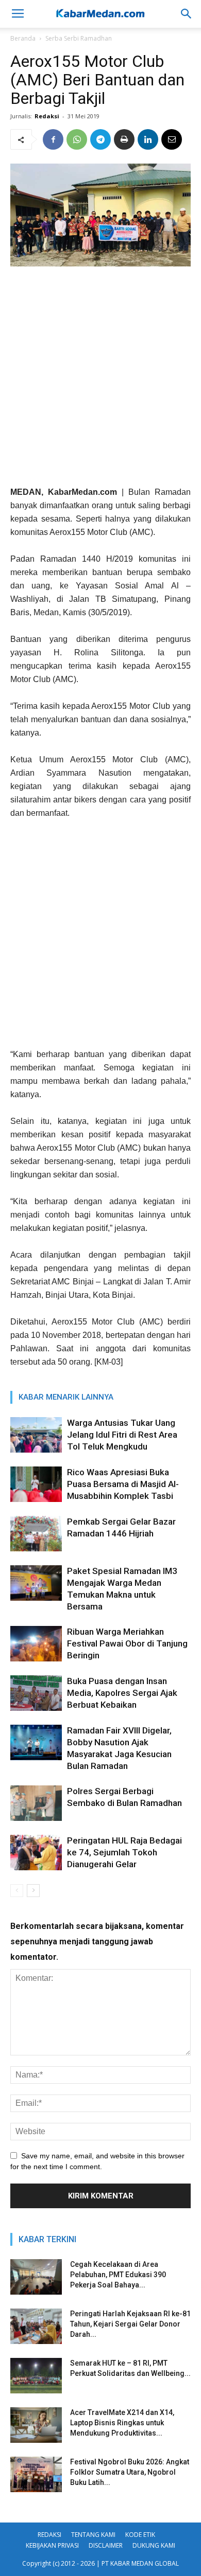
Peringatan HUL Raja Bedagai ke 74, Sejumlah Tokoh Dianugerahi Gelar (124, 1852)
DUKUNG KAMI (154, 2545)
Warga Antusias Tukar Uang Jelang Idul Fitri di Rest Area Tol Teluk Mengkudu (122, 1435)
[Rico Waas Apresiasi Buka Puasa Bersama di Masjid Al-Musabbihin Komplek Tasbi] (36, 1484)
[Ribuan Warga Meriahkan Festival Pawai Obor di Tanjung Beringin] (36, 1644)
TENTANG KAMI (93, 2535)
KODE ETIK (140, 2535)
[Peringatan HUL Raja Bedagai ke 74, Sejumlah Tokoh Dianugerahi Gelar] (36, 1853)
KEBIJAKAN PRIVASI (52, 2545)
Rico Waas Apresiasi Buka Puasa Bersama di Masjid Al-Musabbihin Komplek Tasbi (123, 1484)
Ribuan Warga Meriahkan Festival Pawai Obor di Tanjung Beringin (127, 1643)
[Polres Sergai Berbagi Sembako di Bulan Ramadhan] (36, 1803)
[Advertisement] (100, 380)
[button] (187, 14)
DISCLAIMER (106, 2545)
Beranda (23, 38)
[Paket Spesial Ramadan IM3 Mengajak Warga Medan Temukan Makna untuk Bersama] (36, 1583)
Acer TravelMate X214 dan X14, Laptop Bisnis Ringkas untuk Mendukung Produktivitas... (122, 2423)
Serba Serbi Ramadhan (79, 38)
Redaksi (47, 116)
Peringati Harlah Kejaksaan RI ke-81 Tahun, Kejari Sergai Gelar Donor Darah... (130, 2324)
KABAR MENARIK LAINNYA (66, 1397)
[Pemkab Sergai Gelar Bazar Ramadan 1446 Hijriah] (36, 1534)
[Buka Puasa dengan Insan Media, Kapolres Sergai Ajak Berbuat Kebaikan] (36, 1693)
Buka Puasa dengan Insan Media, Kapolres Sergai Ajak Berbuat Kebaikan (122, 1693)
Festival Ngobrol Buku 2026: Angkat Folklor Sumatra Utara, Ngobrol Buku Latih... (130, 2472)
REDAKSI (49, 2535)
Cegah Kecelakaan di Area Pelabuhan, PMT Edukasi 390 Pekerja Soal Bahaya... (118, 2275)
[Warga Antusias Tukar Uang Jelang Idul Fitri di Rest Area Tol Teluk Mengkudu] (36, 1435)
